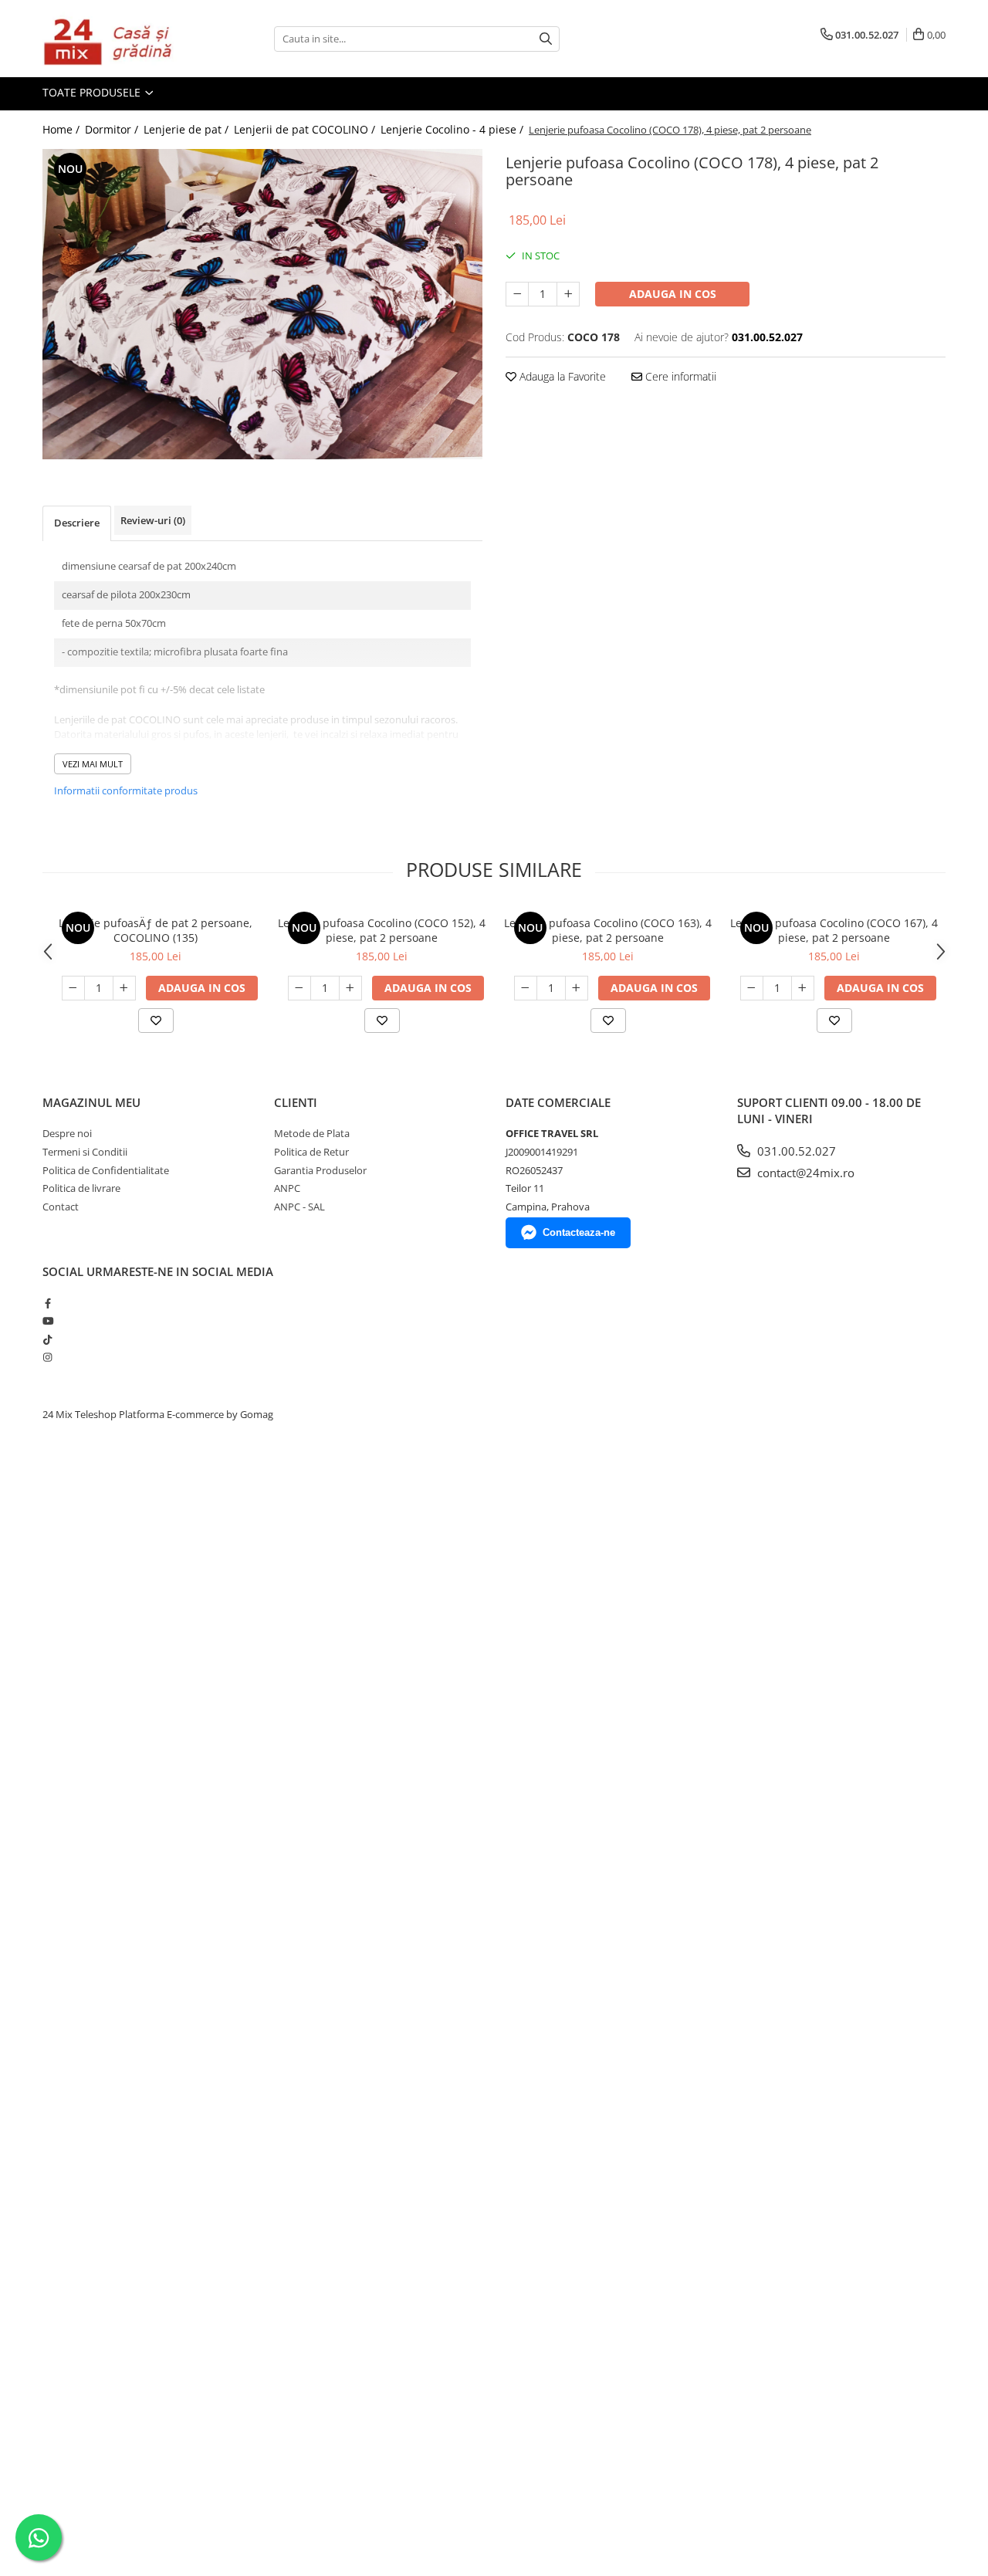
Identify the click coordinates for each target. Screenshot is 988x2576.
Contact (61, 1207)
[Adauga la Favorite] (156, 1021)
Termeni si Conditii (85, 1152)
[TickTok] (47, 1339)
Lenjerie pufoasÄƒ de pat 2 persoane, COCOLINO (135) (156, 930)
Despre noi (67, 1133)
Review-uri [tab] (153, 520)
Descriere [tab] (77, 523)
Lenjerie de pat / (188, 129)
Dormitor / (113, 129)
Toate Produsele (93, 92)
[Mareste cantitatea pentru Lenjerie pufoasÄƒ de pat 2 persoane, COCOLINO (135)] (124, 988)
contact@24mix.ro (804, 1173)
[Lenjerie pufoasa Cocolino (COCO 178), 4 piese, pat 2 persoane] (262, 304)
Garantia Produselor (320, 1170)
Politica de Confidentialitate (106, 1170)
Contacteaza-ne (579, 1232)
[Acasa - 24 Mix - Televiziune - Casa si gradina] (120, 39)
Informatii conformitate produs (126, 790)
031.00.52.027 (795, 1151)
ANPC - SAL (299, 1207)
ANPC (287, 1188)
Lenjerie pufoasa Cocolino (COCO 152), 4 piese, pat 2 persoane (382, 930)
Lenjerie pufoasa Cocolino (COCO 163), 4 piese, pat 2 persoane (608, 930)
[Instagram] (47, 1357)
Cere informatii (679, 376)
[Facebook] (47, 1303)
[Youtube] (47, 1321)
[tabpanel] (262, 304)
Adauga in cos (673, 294)
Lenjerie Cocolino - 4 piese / (453, 129)
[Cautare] (546, 39)
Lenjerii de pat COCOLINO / (306, 129)
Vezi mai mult (93, 764)
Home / (63, 129)
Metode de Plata (312, 1133)
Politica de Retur (311, 1152)
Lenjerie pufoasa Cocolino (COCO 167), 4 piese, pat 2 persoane (834, 930)
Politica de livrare (81, 1188)
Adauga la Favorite (561, 376)
